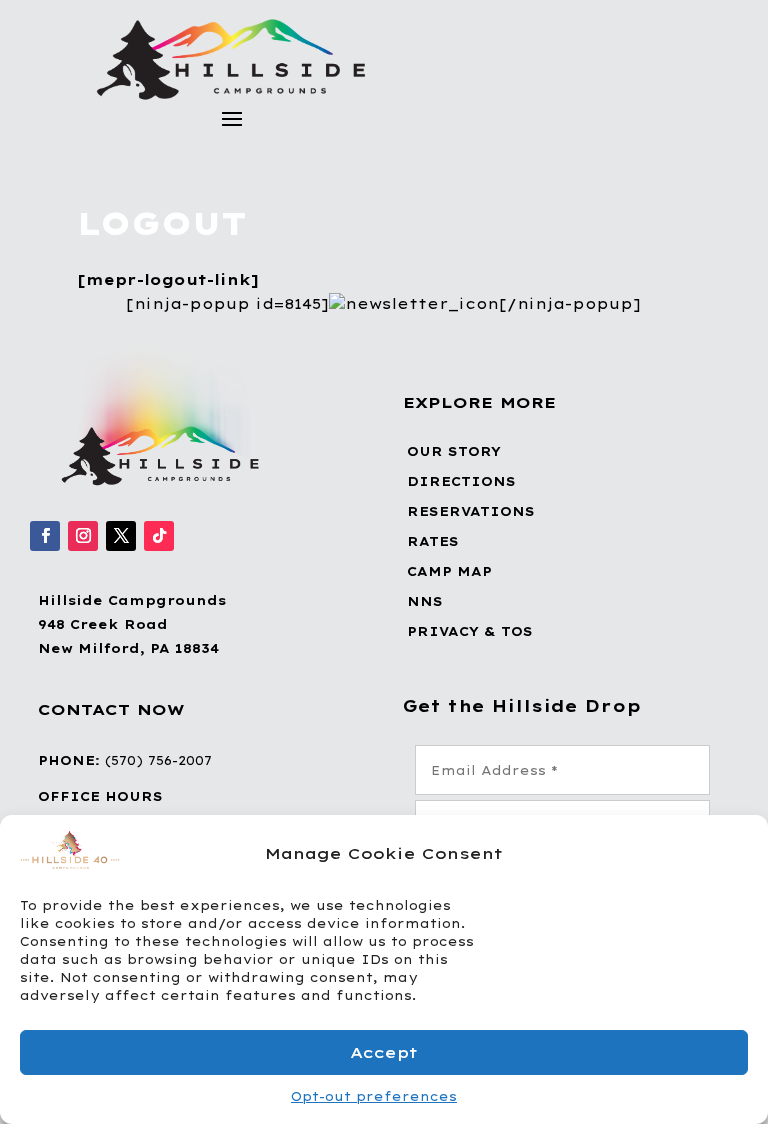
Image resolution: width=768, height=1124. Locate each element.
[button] (738, 853)
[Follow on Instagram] (83, 536)
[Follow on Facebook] (45, 536)
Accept (384, 1052)
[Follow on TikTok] (159, 536)
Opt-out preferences (374, 1096)
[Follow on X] (121, 536)
